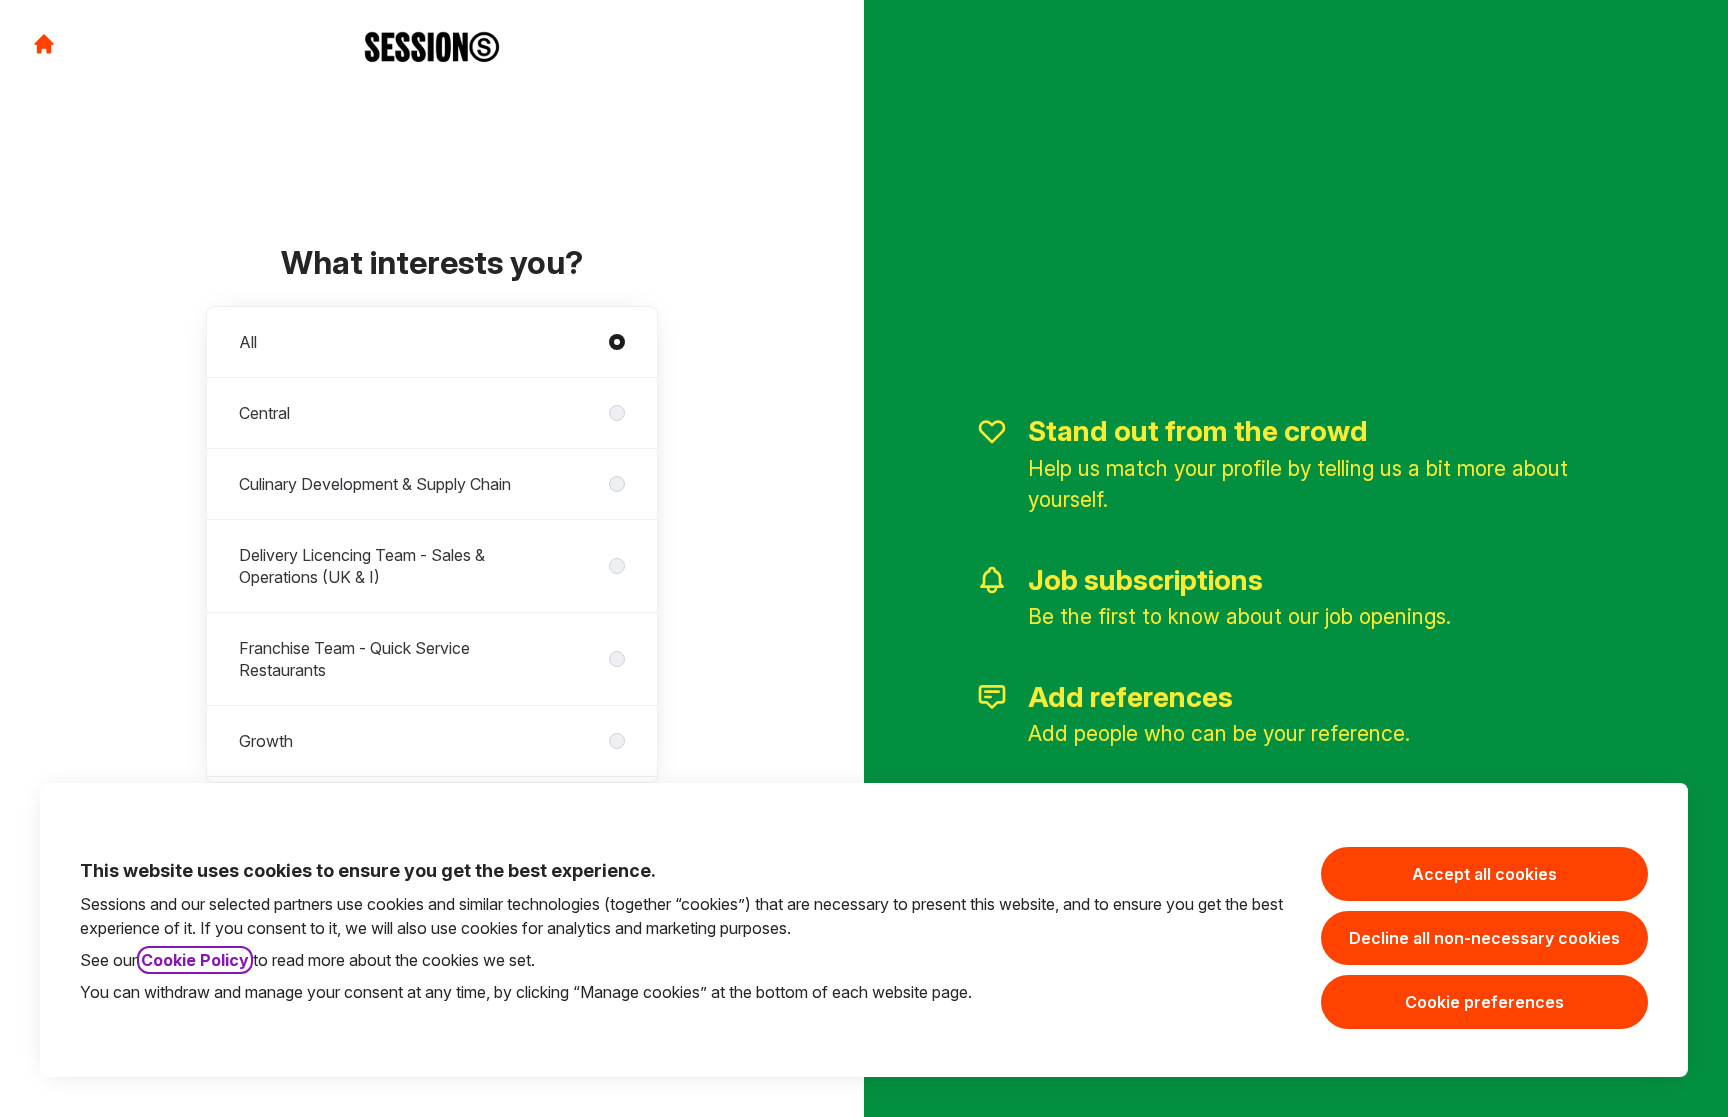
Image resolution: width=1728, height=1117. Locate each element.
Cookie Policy (195, 960)
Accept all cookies (1484, 874)
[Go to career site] (44, 44)
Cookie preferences (1484, 1002)
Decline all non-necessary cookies (1484, 938)
